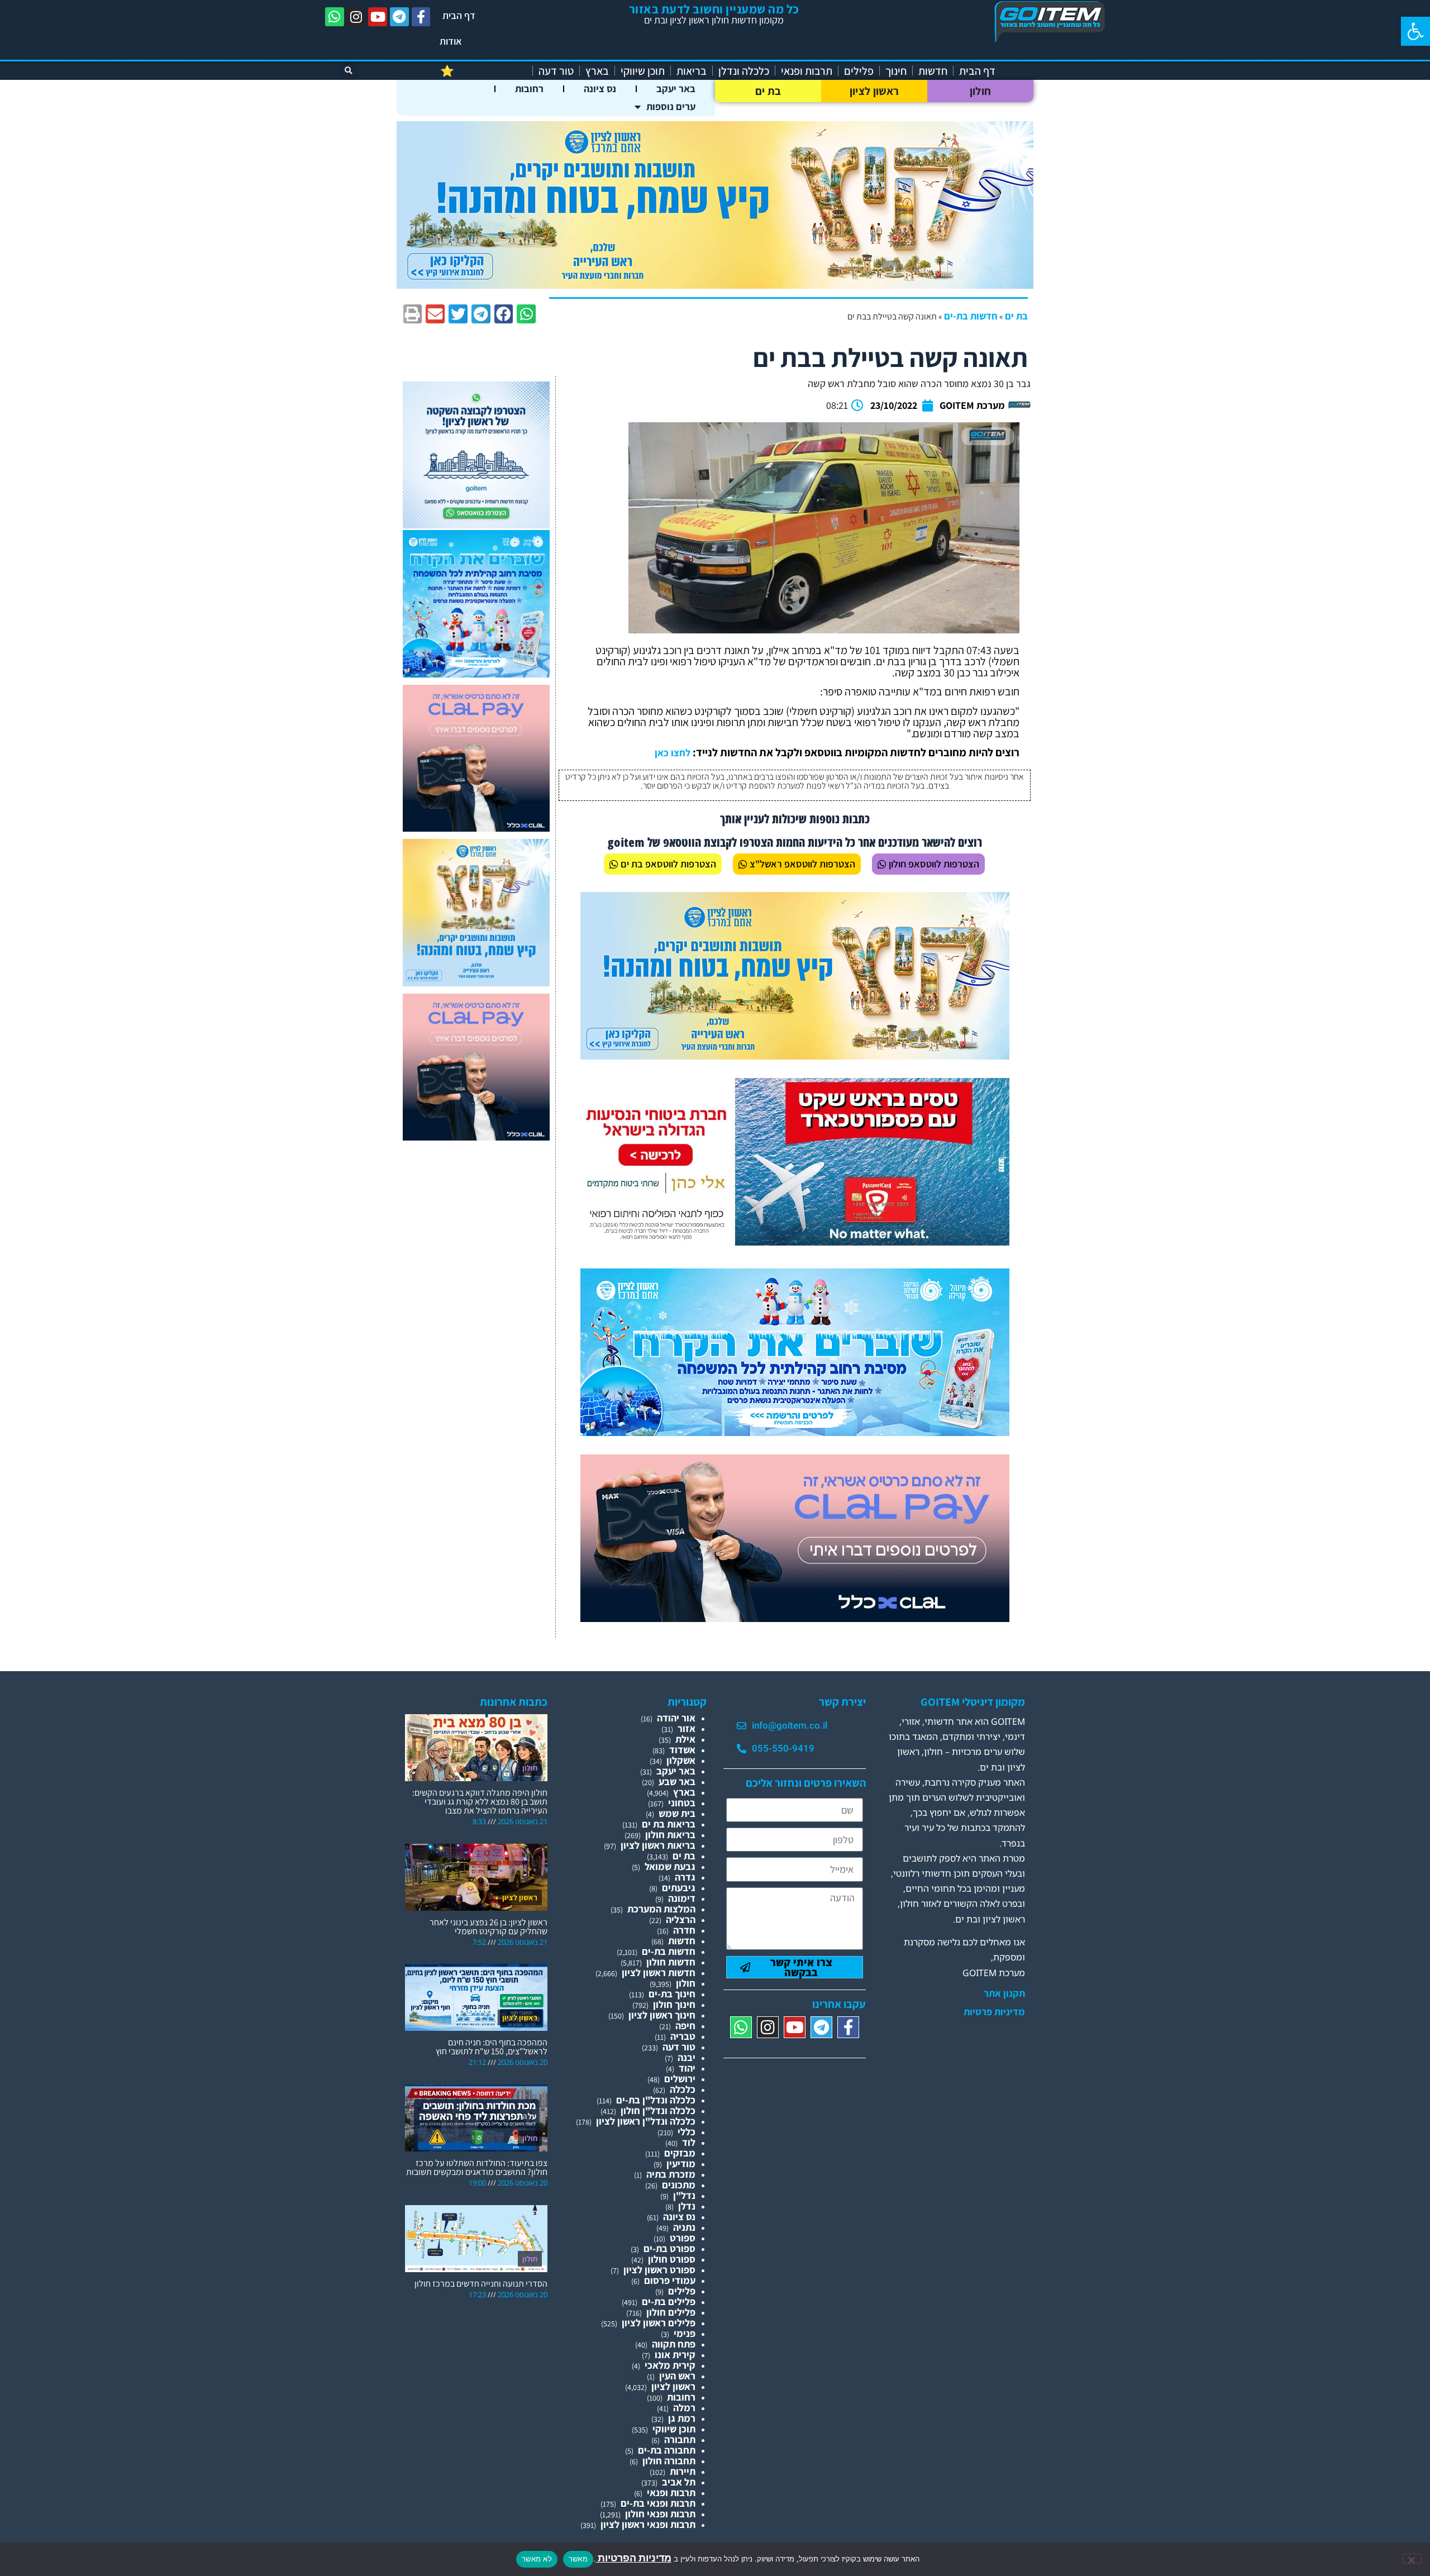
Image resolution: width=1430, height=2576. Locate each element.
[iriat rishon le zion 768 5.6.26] (795, 1056)
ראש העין (677, 2376)
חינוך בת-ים (672, 1994)
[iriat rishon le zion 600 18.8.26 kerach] (476, 674)
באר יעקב (676, 89)
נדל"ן (684, 2195)
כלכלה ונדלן (744, 71)
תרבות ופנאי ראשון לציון (648, 2524)
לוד (689, 2142)
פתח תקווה (674, 2344)
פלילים (859, 71)
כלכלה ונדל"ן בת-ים (656, 2100)
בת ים (768, 91)
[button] (1415, 31)
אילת (685, 1739)
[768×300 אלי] (795, 1242)
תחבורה (680, 2439)
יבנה (687, 2057)
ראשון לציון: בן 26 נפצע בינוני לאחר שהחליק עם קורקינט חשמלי (488, 1927)
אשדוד (682, 1750)
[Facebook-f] (421, 17)
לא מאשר (537, 2559)
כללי (687, 2132)
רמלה (684, 2408)
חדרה (684, 1930)
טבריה (683, 2036)
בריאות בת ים (669, 1824)
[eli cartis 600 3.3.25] (476, 828)
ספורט (683, 2238)
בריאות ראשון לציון (658, 1845)
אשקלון (681, 1760)
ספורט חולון (672, 2259)
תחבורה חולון (669, 2461)
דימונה (682, 1898)
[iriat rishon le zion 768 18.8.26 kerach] (795, 1432)
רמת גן (682, 2418)
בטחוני (682, 1803)
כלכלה (683, 2089)
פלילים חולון (671, 2312)
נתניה (684, 2227)
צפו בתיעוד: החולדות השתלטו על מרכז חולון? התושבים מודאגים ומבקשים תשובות (477, 2167)
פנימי (685, 2333)
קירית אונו (675, 2355)
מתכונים (679, 2185)
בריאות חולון (670, 1835)
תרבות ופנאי (807, 71)
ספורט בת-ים (669, 2248)
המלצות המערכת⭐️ (483, 71)
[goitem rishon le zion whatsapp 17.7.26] (476, 525)
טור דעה (556, 71)
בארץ (597, 71)
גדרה (685, 1877)
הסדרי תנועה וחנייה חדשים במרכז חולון (481, 2284)
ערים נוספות (671, 106)
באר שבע (677, 1781)
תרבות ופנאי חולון (660, 2514)
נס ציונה (600, 89)
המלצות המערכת (661, 1909)
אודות (451, 41)
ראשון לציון (874, 91)
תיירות (683, 2471)
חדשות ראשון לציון (659, 1972)
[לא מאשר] (1412, 2559)
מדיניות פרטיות (994, 2012)
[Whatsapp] (335, 17)
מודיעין (681, 2164)
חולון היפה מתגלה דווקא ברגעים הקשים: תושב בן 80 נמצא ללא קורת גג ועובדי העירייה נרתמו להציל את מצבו (480, 1802)
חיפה (685, 2026)
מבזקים (680, 2153)
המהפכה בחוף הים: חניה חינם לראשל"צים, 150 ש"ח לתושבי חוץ (492, 2047)
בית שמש (677, 1813)
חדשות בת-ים (971, 316)
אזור (687, 1728)
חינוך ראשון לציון (662, 2015)
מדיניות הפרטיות (633, 2558)
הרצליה (681, 1919)
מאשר (578, 2559)
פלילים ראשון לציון (659, 2323)
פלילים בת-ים (669, 2301)
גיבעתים (679, 1888)
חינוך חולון (674, 2004)
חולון (981, 91)
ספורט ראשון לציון (659, 2270)
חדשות (933, 71)
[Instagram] (356, 17)
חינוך (896, 71)
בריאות (692, 71)
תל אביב (679, 2482)
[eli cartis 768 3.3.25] (795, 1618)
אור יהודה (676, 1718)
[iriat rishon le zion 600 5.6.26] (476, 983)
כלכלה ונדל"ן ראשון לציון (646, 2121)
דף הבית (459, 15)
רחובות (529, 89)
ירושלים (680, 2079)
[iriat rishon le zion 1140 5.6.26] (715, 285)
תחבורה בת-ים (667, 2450)
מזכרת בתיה (671, 2174)
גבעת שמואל (670, 1866)
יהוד (687, 2068)
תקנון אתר (1004, 1993)
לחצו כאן (673, 753)
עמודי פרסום (670, 2280)
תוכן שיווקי (643, 71)
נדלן (687, 2206)
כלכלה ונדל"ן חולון (658, 2110)
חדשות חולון (671, 1962)
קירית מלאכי (670, 2365)
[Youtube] (378, 17)
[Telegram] (399, 17)
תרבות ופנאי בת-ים (658, 2503)
